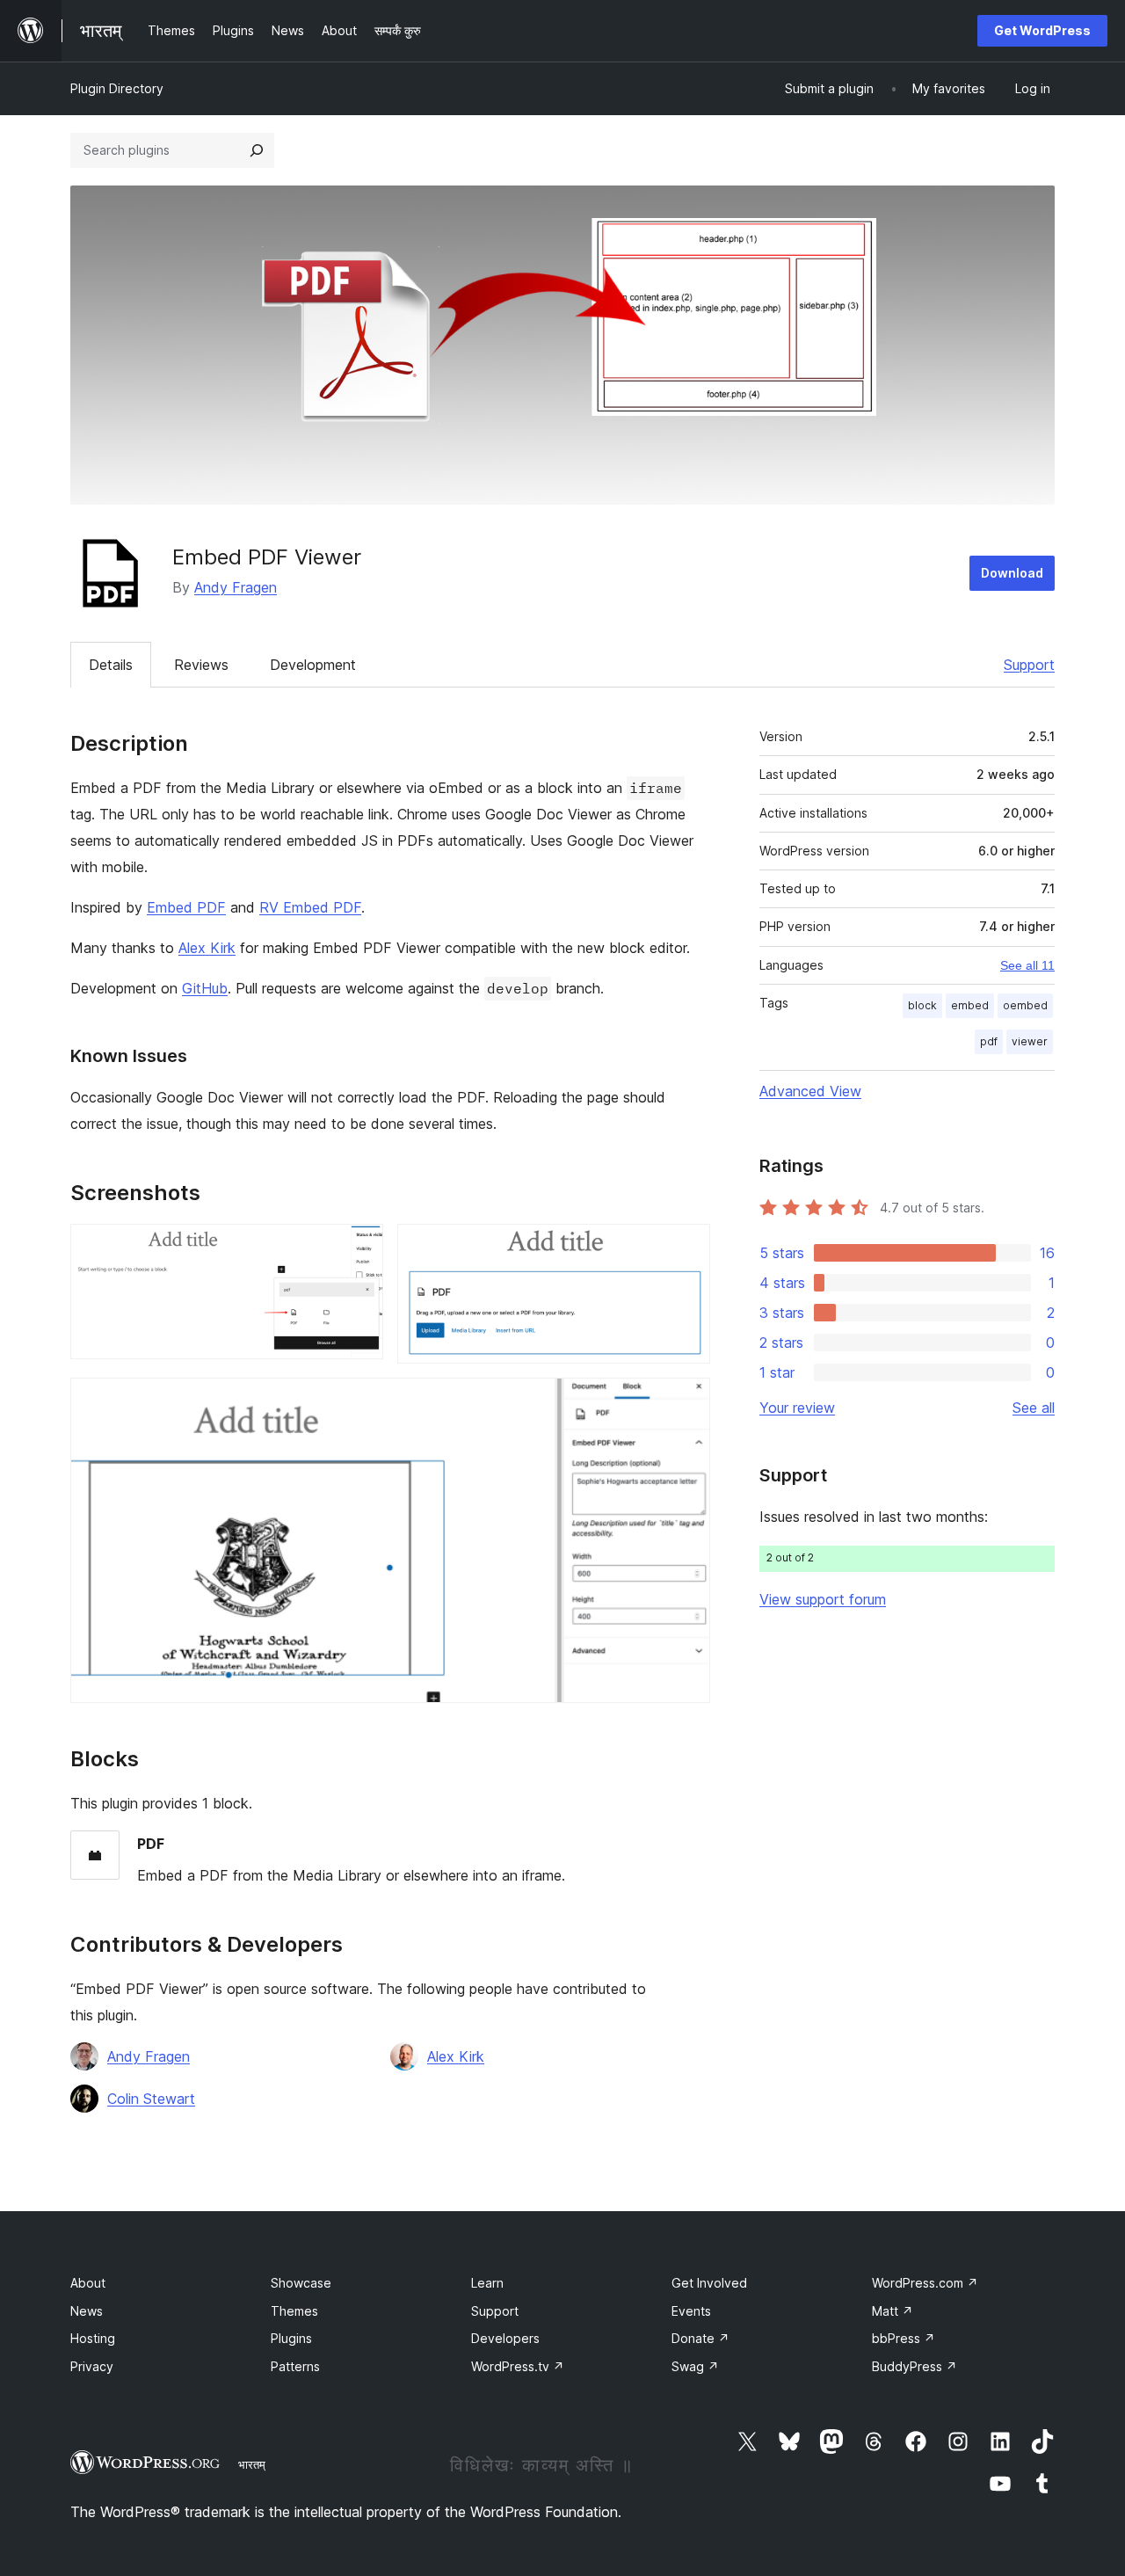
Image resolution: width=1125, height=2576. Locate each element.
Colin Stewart (151, 2099)
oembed (1025, 1005)
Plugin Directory (117, 88)
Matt (893, 2311)
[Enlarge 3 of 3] (686, 1401)
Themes (294, 2311)
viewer (1030, 1041)
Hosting (93, 2338)
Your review (797, 1408)
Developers (505, 2338)
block (922, 1005)
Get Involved (709, 2283)
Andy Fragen (236, 587)
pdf (989, 1041)
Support (1029, 665)
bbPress (904, 2338)
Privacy (92, 2366)
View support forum (823, 1599)
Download (1012, 573)
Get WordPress (1042, 30)
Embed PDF (186, 907)
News (87, 2311)
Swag (695, 2366)
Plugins (291, 2338)
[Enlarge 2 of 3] (686, 1248)
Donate (700, 2338)
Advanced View (810, 1091)
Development (313, 665)
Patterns (295, 2366)
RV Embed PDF (310, 907)
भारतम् (252, 2464)
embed (970, 1005)
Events (691, 2311)
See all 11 (1027, 965)
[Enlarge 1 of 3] (359, 1248)
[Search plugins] (257, 150)
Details (111, 665)
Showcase (301, 2283)
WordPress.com (925, 2283)
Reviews (201, 665)
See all (1034, 1408)
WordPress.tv (518, 2366)
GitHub (205, 988)
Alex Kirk (207, 948)
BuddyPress (915, 2366)
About (88, 2283)
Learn (487, 2283)
